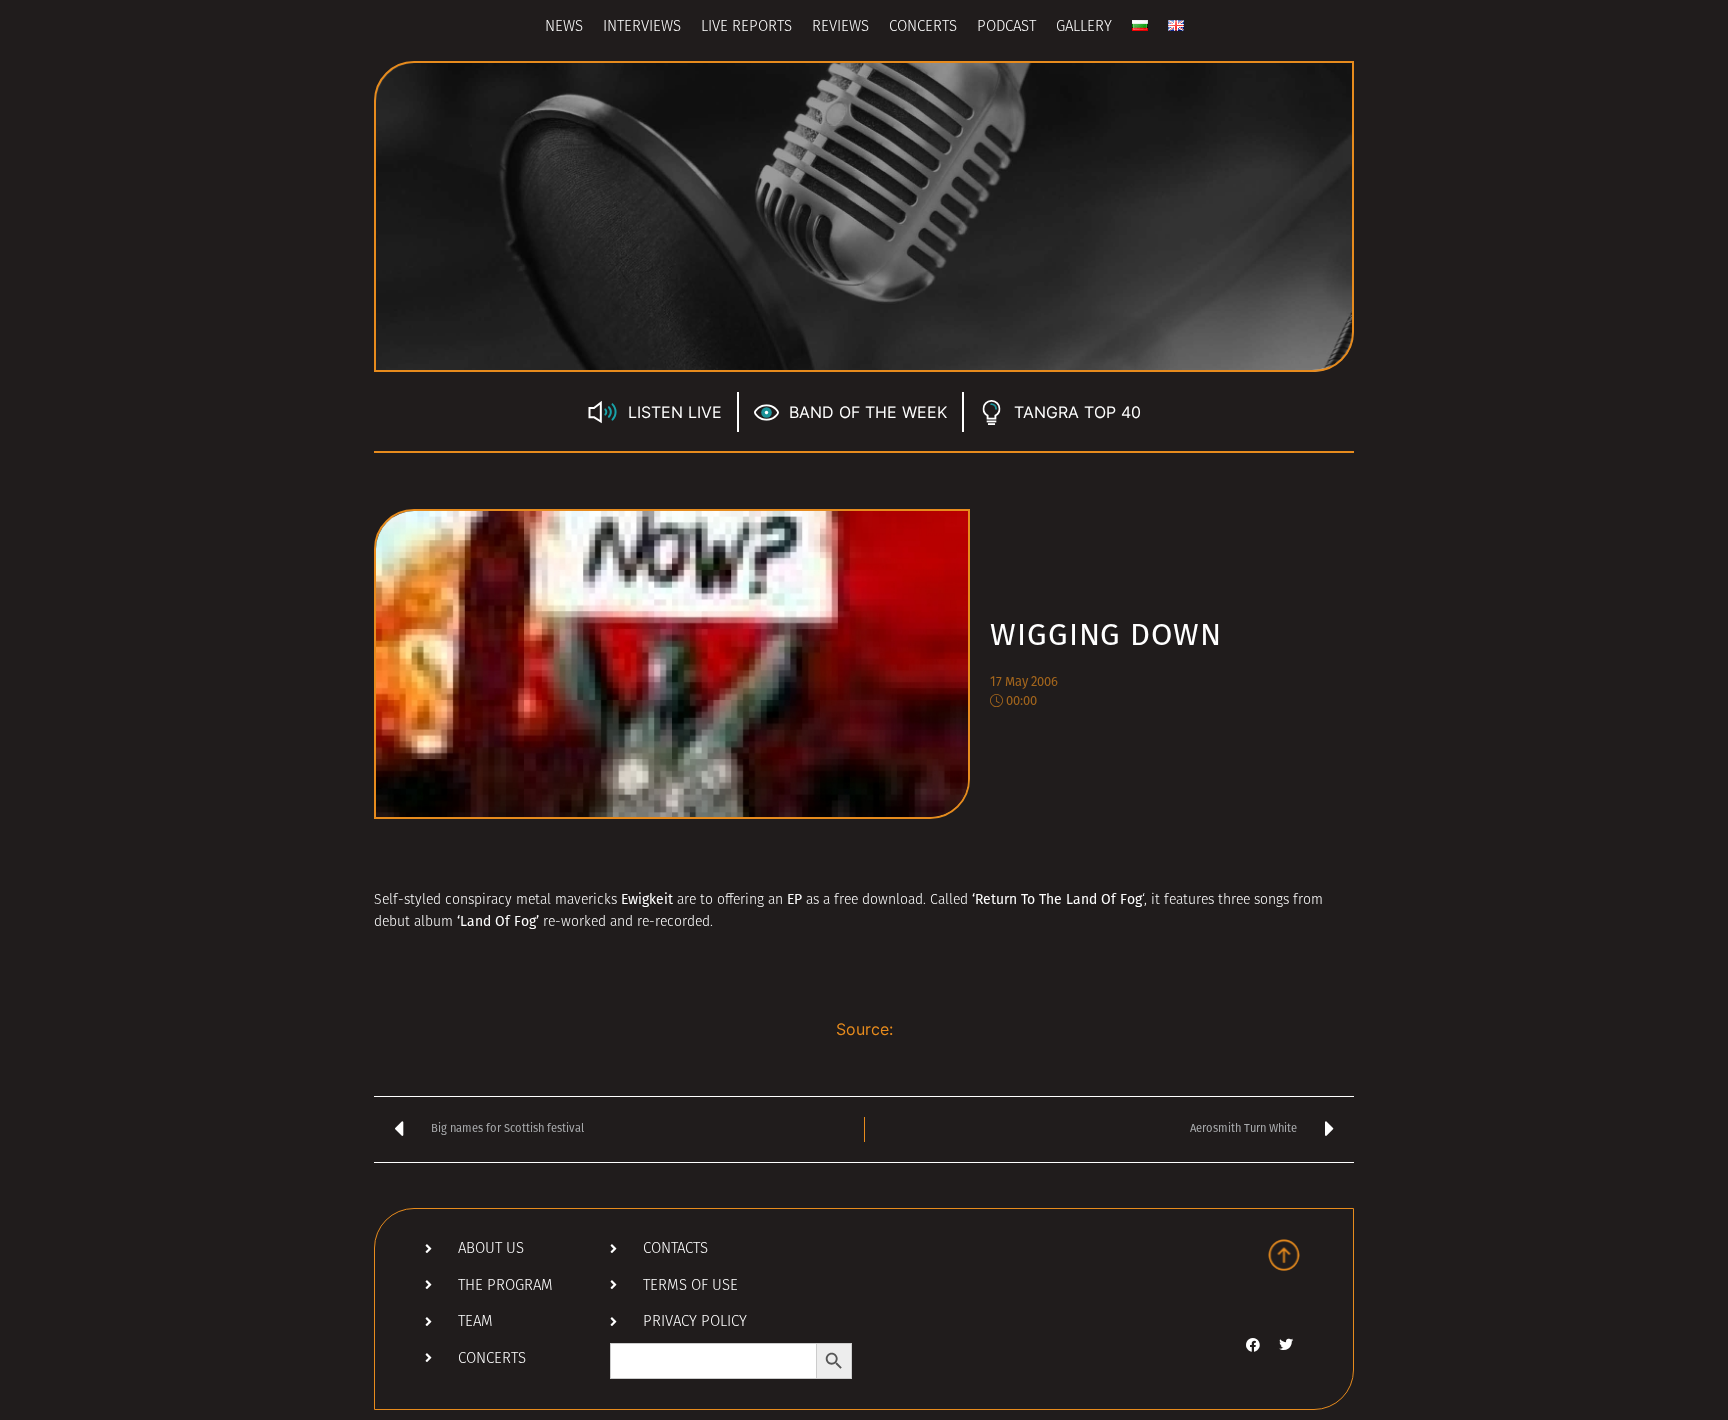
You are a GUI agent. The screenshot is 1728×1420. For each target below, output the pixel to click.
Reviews (840, 27)
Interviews (642, 27)
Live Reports (746, 27)
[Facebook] (1253, 1345)
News (564, 27)
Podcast (1006, 27)
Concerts (923, 27)
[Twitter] (1286, 1345)
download (892, 900)
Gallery (1084, 27)
